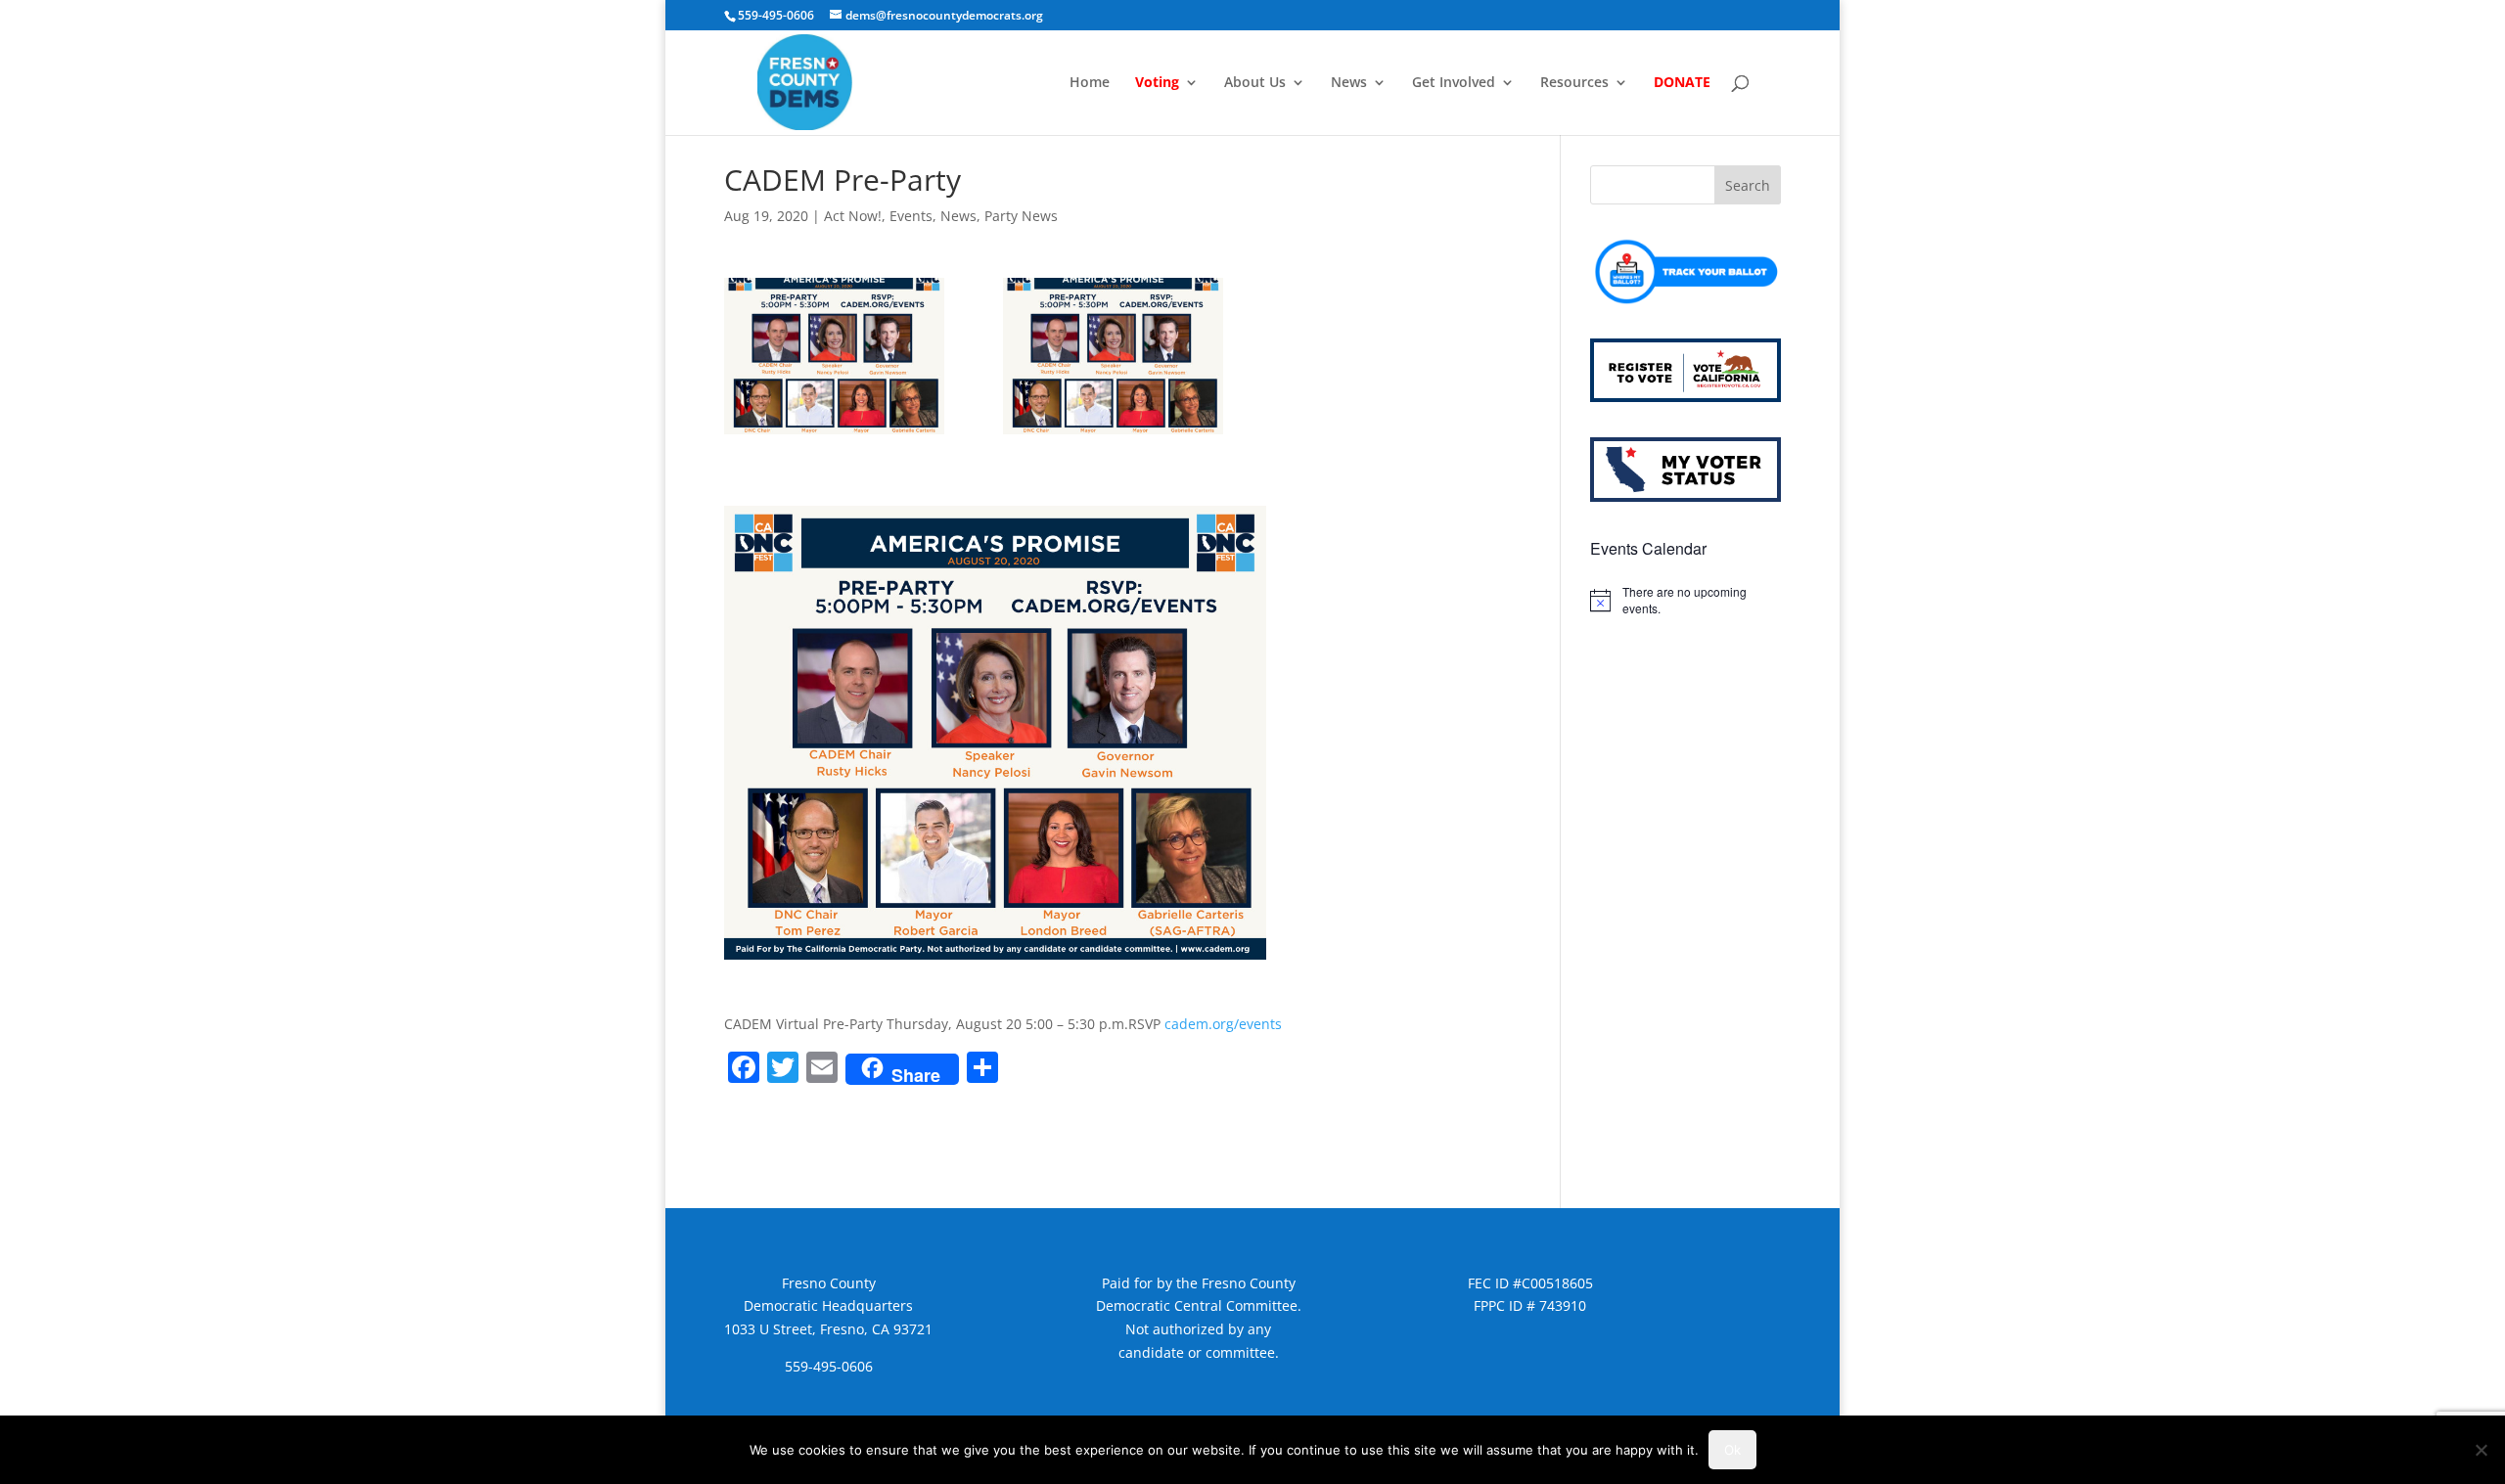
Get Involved (1454, 83)
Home (1090, 83)
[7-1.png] (834, 356)
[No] (2481, 1450)
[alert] (1685, 600)
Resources (1574, 83)
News (1349, 83)
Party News (1021, 216)
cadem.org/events (1223, 1024)
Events (911, 216)
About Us (1255, 83)
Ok (1732, 1450)
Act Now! (853, 216)
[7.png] (1113, 356)
